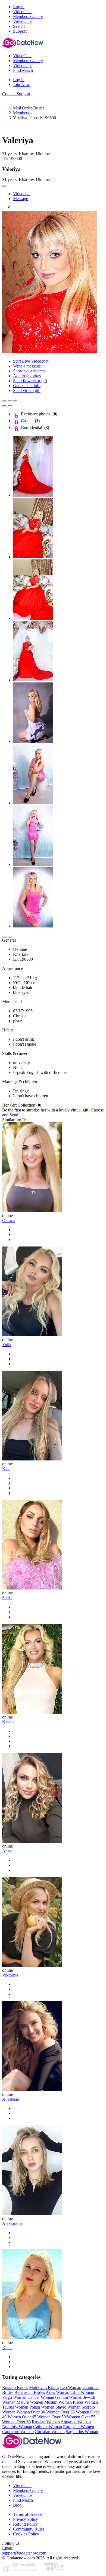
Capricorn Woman (18, 2432)
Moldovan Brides (44, 2387)
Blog (17, 2505)
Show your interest (29, 371)
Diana (7, 2347)
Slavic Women (68, 2407)
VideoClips (23, 2495)
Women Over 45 (22, 2417)
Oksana (9, 1220)
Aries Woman (57, 2392)
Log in (19, 7)
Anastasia (10, 2099)
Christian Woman (50, 2432)
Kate (6, 1469)
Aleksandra (12, 2223)
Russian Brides (15, 2387)
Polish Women (42, 2407)
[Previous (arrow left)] (4, 406)
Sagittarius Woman (82, 2432)
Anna (7, 1851)
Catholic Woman (48, 2427)
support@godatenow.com (24, 2553)
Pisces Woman (85, 2402)
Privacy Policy (26, 2519)
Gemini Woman (69, 2397)
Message (21, 199)
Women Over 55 (81, 2417)
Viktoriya (10, 1975)
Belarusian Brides (30, 2392)
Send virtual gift (27, 390)
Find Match (23, 2500)
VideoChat (22, 2485)
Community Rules (29, 2529)
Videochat (22, 194)
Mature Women (30, 2402)
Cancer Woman (41, 2397)
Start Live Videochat (31, 361)
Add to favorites (27, 376)
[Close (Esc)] (4, 401)
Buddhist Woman (17, 2427)
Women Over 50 (52, 2417)
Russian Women (46, 2422)
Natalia (8, 1722)
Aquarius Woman (76, 2422)
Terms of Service (28, 2514)
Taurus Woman (15, 2407)
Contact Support (16, 94)
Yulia (7, 1345)
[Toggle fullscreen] (10, 401)
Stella (7, 1598)
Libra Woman (82, 2392)
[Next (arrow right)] (10, 406)
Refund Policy (25, 2524)
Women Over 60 (16, 2422)
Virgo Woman (14, 2397)
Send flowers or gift (30, 381)
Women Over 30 (31, 2412)
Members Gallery (28, 2490)
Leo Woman (71, 2387)
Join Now (21, 85)
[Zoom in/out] (15, 401)
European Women (79, 2427)
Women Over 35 (60, 2412)
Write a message (27, 366)
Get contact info (27, 386)
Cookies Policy (26, 2534)
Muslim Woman (58, 2402)
